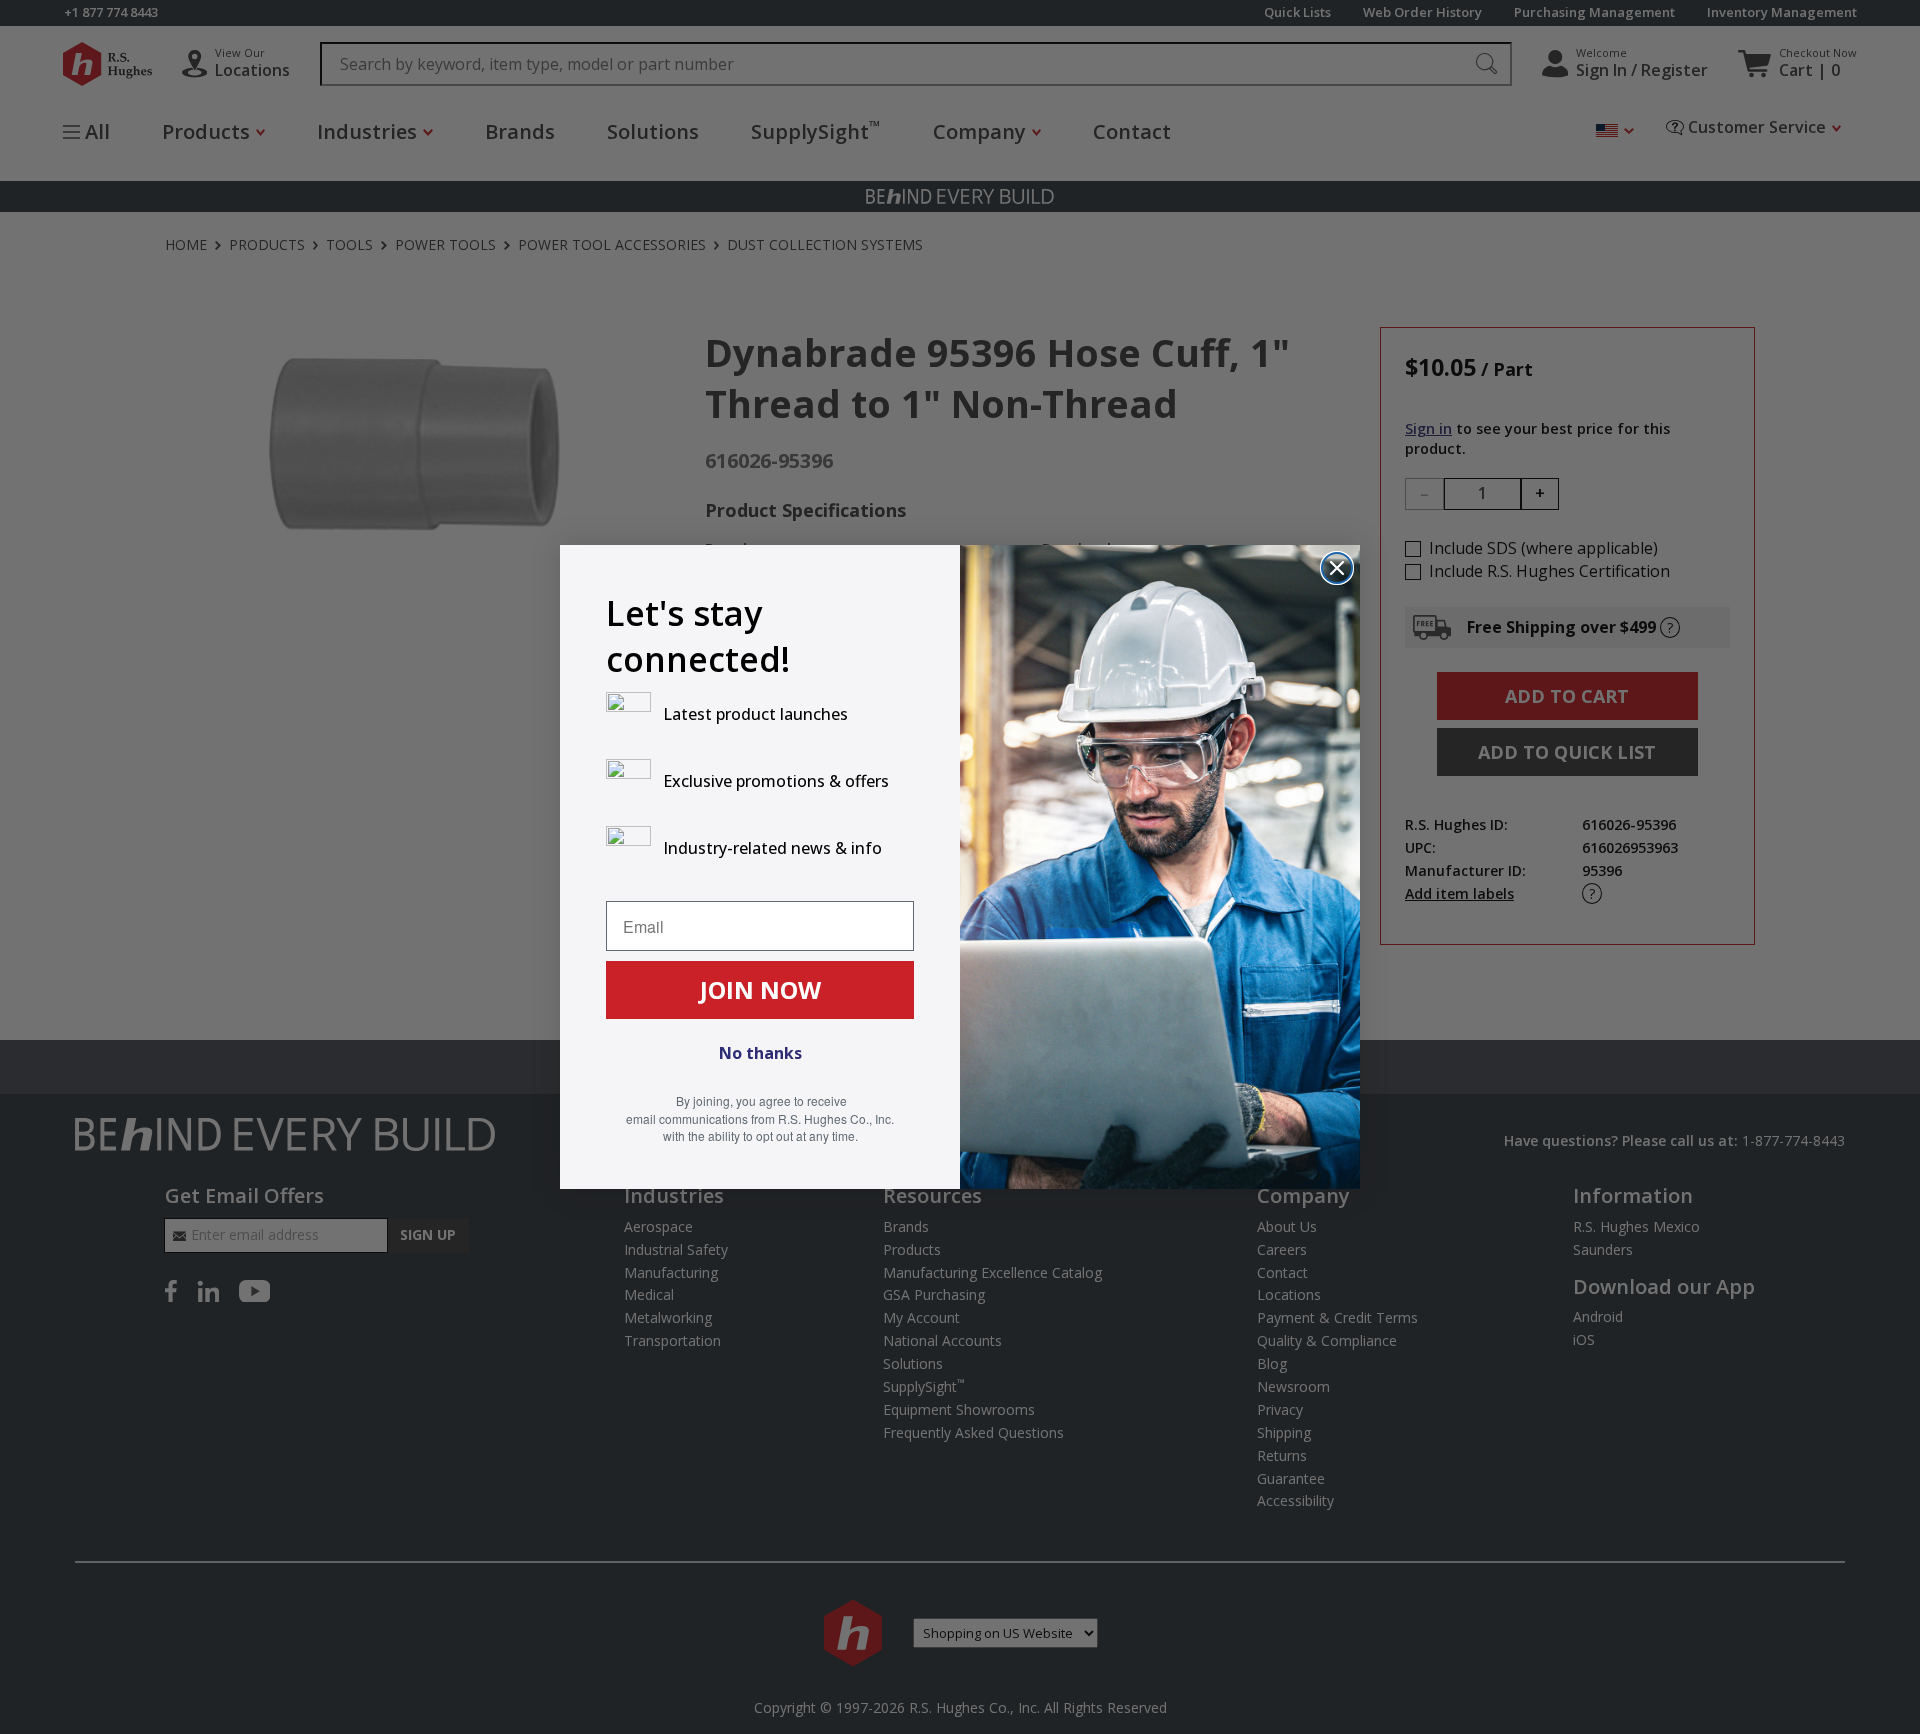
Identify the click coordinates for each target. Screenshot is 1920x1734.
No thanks (760, 1053)
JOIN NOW (760, 989)
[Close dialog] (1337, 568)
